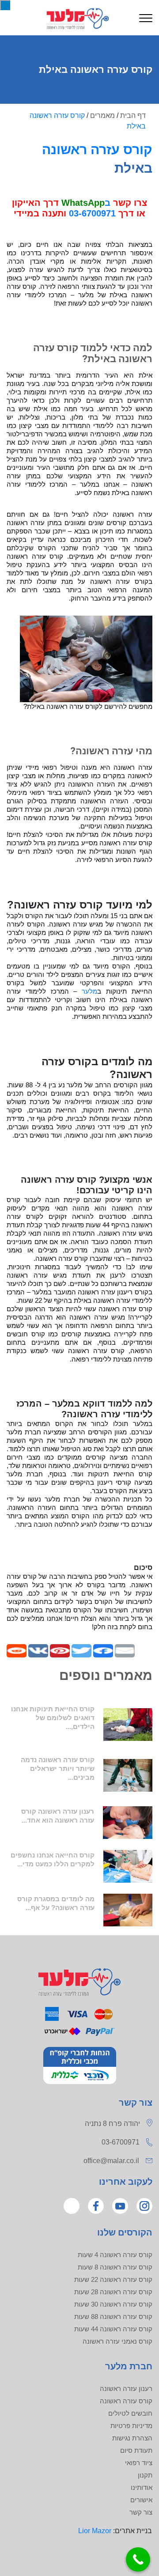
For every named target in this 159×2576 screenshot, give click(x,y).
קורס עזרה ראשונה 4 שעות (115, 2255)
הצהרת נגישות (132, 2438)
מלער (89, 991)
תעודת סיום (136, 2450)
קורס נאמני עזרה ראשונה (117, 2341)
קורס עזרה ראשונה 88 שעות (113, 2317)
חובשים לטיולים (130, 2413)
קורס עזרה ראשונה (97, 149)
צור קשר (141, 2512)
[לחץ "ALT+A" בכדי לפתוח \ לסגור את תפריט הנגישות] (5, 5)
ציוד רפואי (139, 2463)
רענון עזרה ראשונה (126, 2389)
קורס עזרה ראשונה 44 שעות (113, 2329)
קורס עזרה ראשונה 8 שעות (115, 2267)
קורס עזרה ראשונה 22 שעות (113, 2279)
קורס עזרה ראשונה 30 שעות (113, 2304)
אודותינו (142, 2487)
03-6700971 (92, 213)
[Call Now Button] (138, 2559)
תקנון (145, 2475)
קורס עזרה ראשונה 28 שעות (113, 2292)
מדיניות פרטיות (131, 2426)
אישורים (141, 2500)
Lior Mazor (95, 2531)
